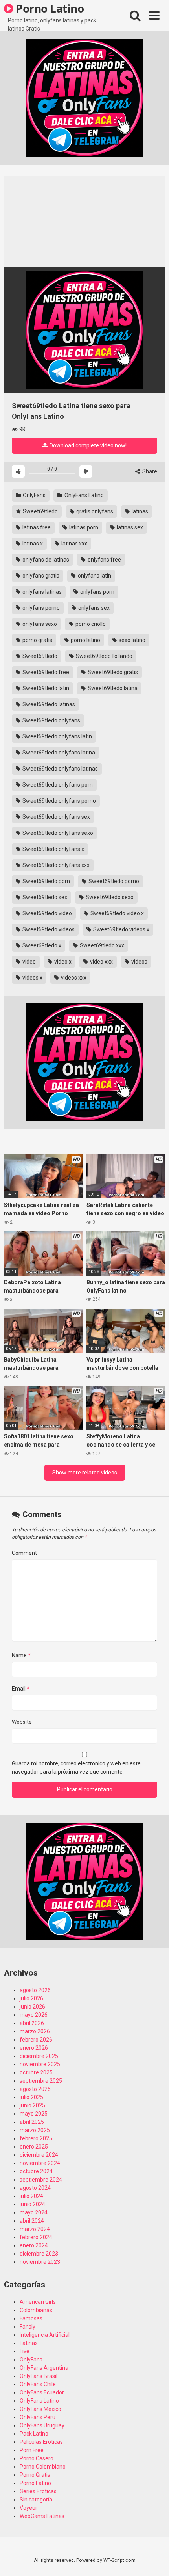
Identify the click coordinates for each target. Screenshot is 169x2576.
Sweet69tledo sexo (109, 897)
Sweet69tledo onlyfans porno (59, 801)
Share (149, 471)
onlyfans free (104, 560)
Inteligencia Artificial (45, 2335)
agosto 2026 (35, 1990)
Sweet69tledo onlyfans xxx (55, 865)
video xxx (101, 962)
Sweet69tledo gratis (112, 672)
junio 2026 (32, 2007)
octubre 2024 (36, 2171)
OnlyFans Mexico (40, 2409)
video (28, 962)
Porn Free (32, 2450)
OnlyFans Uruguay (42, 2425)
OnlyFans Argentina (44, 2368)
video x (62, 962)
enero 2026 (34, 2048)
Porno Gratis (35, 2475)
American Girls (38, 2302)
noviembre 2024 (40, 2163)
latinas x (32, 544)
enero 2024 (34, 2245)
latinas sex (129, 527)
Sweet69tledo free (45, 672)
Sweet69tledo (40, 511)
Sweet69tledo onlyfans (51, 720)
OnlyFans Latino (84, 495)
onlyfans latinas (41, 592)
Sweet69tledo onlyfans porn (57, 785)
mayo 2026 (34, 2015)
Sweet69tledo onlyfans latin (57, 736)
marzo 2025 (35, 2130)
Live (25, 2351)
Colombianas (36, 2310)
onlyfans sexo (39, 624)
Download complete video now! (87, 445)
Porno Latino (49, 8)
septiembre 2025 (41, 2081)
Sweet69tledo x (41, 945)
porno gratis (37, 640)
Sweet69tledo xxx (101, 945)
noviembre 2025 (40, 2064)
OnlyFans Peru (38, 2417)
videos (139, 962)
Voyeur (28, 2508)
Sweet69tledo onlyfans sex (56, 817)
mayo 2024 (34, 2212)
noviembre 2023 (40, 2262)
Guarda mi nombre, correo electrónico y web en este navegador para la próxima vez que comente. (76, 1768)
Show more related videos (85, 1473)
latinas (139, 511)
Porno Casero (37, 2458)
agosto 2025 (35, 2089)
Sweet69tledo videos (48, 929)
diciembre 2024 (39, 2155)
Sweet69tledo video (47, 913)
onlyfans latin (94, 576)
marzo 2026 (35, 2031)
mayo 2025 (34, 2114)
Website (22, 1722)
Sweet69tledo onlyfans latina (58, 753)
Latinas (29, 2343)
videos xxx (73, 978)
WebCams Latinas (42, 2516)
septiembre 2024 (41, 2180)
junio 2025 (32, 2105)
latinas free (36, 527)
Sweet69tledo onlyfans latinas (60, 769)
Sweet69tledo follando (104, 656)
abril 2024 (32, 2221)
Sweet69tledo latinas (48, 704)
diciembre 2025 (39, 2056)
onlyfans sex (93, 608)
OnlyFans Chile (38, 2384)
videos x (32, 978)
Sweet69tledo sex (44, 897)
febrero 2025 (36, 2138)
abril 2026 (32, 2023)
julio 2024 (31, 2196)
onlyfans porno (40, 608)
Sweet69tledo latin (45, 688)
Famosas (31, 2318)
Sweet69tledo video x (117, 913)
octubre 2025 (36, 2072)
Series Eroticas (38, 2491)
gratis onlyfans (94, 511)
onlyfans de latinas (45, 560)
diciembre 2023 (39, 2254)
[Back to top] (154, 2560)
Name (21, 1655)
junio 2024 (32, 2204)
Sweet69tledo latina (112, 688)
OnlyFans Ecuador (42, 2392)
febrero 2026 (36, 2040)
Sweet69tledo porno (113, 881)
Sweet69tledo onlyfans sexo (57, 833)
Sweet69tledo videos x (121, 929)
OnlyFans (34, 495)
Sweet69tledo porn (46, 881)
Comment (24, 1553)
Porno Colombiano (43, 2467)
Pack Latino (34, 2434)
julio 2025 (31, 2097)
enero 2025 (34, 2147)
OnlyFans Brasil (39, 2376)
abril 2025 (32, 2122)
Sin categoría (36, 2500)
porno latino (85, 640)
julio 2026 (31, 1998)
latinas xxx (74, 544)
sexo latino (131, 640)
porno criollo (90, 624)
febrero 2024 (36, 2237)
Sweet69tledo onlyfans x (53, 849)
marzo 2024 (35, 2229)
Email (21, 1689)
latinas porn (83, 527)
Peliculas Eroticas (41, 2442)
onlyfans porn (97, 592)
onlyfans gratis (40, 576)
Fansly (28, 2327)
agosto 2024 (35, 2188)
